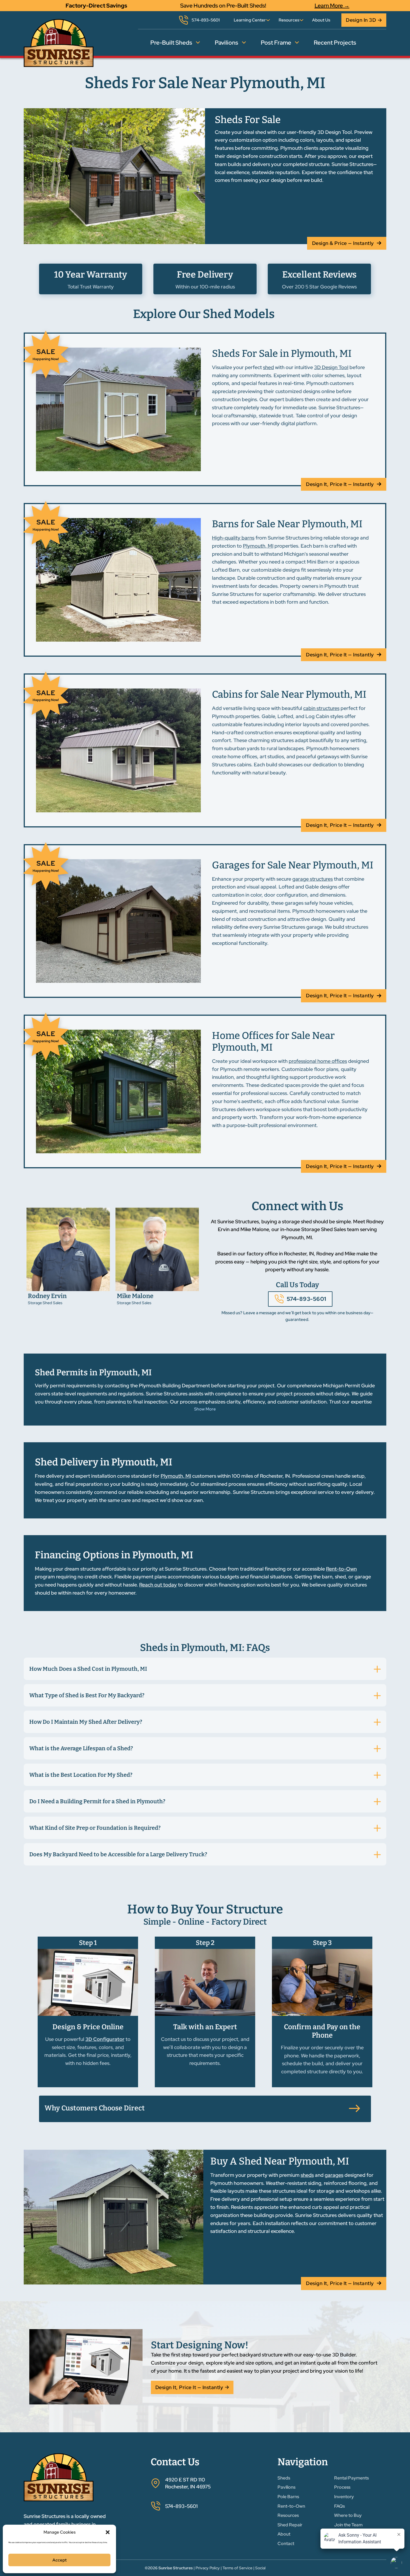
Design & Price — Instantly (343, 243)
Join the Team (348, 2525)
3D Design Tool (331, 367)
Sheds (284, 2478)
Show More (205, 1409)
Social (260, 2568)
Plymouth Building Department (174, 1385)
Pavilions (226, 43)
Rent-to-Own (341, 1569)
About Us (321, 20)
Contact (286, 2544)
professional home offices (318, 1061)
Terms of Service (237, 2568)
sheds (307, 2175)
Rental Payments (351, 2478)
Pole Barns (288, 2497)
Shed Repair (290, 2525)
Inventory (344, 2497)
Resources (289, 20)
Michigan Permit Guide (349, 1385)
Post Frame (276, 43)
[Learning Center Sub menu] (268, 20)
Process (342, 2487)
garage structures (313, 879)
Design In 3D (361, 20)
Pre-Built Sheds (171, 43)
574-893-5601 (307, 1299)
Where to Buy (348, 2515)
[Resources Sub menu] (302, 20)
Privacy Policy (208, 2568)
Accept (60, 2560)
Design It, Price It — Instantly (340, 484)
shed (268, 367)
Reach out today (158, 1585)
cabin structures (321, 708)
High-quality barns (233, 538)
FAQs (339, 2506)
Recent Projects (335, 43)
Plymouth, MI (258, 546)
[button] (108, 2532)
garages (334, 2175)
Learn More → (332, 6)
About (284, 2534)
